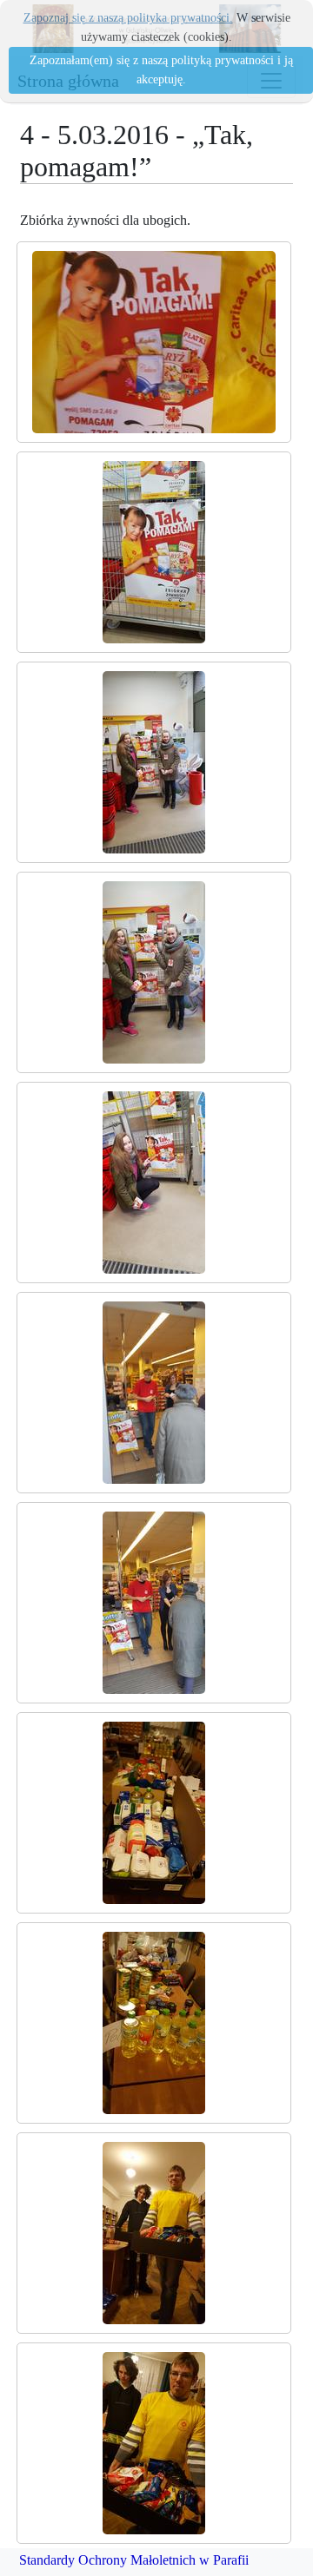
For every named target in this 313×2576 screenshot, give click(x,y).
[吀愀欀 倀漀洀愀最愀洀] (154, 342)
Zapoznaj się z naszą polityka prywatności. (128, 18)
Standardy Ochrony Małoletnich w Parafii (134, 2560)
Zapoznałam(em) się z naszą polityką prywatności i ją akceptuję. (161, 70)
